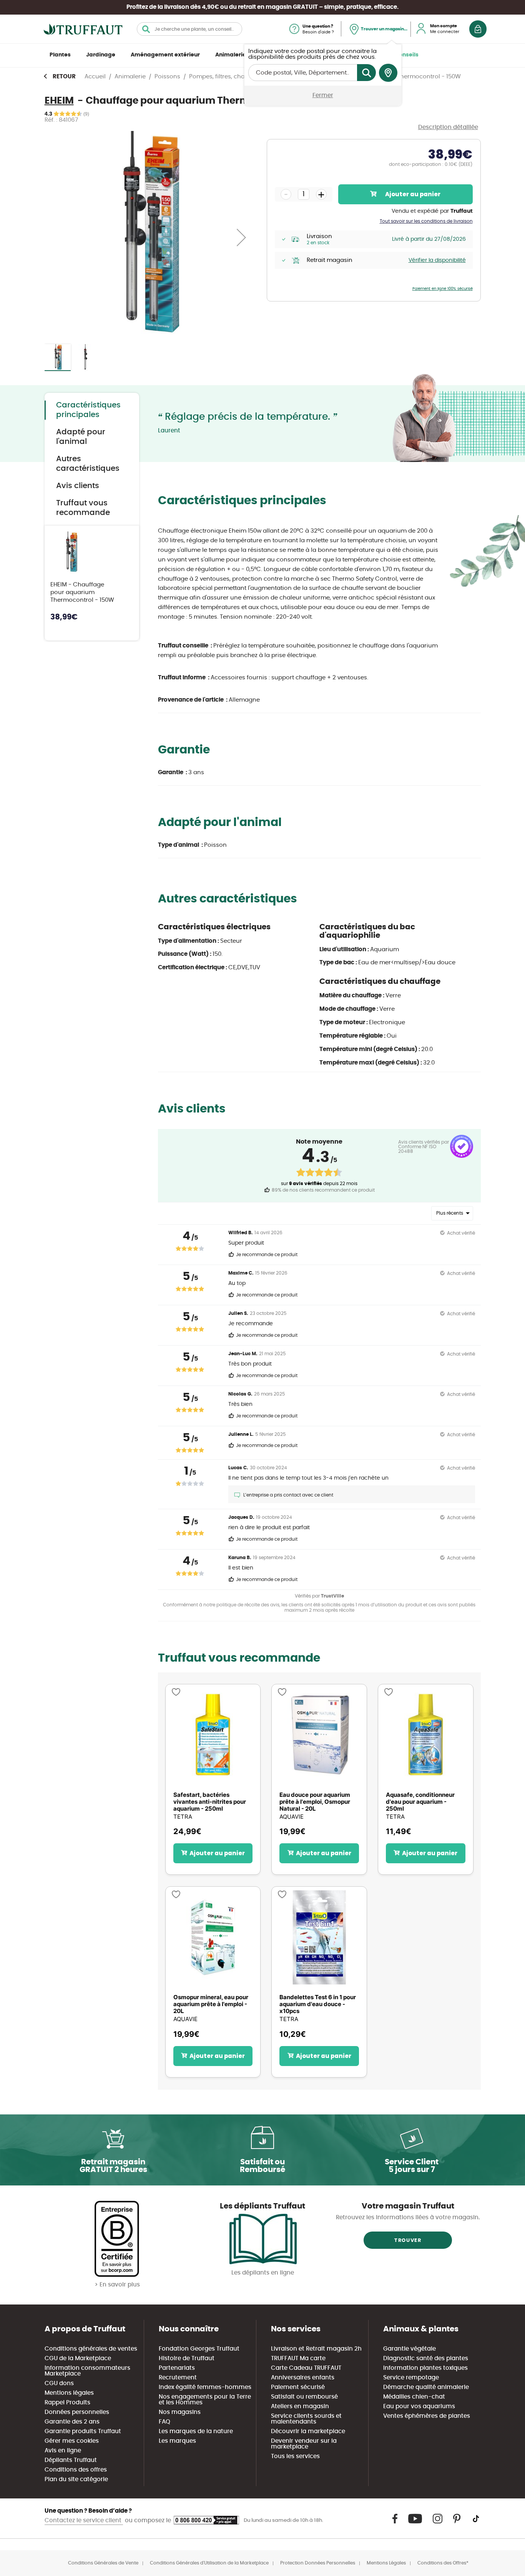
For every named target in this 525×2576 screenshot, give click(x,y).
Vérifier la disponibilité (437, 260)
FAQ (164, 2422)
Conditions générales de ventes (91, 2349)
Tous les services (295, 2456)
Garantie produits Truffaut (83, 2431)
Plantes (60, 55)
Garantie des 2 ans (72, 2422)
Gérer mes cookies (72, 2441)
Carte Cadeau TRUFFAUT (306, 2368)
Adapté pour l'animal (81, 437)
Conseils (407, 55)
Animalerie (231, 55)
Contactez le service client (84, 2521)
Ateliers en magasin (300, 2406)
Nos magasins (180, 2412)
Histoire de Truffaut (187, 2358)
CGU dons (59, 2383)
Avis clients (78, 486)
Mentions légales (69, 2393)
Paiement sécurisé (298, 2387)
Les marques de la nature (196, 2431)
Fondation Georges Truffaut (199, 2349)
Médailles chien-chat (414, 2397)
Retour (64, 77)
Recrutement (178, 2378)
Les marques (177, 2441)
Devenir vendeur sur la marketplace (304, 2444)
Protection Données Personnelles (318, 2563)
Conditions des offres (76, 2470)
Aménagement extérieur (165, 55)
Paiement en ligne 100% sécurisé (443, 289)
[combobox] (189, 29)
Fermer (323, 95)
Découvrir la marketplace (308, 2431)
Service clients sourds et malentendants (306, 2419)
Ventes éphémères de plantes (427, 2416)
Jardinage (101, 55)
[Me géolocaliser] (388, 73)
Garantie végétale (410, 2349)
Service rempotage (411, 2378)
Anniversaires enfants (303, 2378)
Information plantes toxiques (425, 2368)
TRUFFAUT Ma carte (298, 2358)
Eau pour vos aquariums (419, 2406)
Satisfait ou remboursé (304, 2397)
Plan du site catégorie (76, 2479)
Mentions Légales (386, 2563)
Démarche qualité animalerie (426, 2387)
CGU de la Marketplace (78, 2358)
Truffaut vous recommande (83, 508)
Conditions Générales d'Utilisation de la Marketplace (209, 2563)
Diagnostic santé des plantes (426, 2358)
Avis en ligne (63, 2451)
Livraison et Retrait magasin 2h (316, 2349)
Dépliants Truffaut (71, 2460)
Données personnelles (77, 2412)
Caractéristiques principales (88, 410)
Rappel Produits (67, 2403)
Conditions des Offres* (443, 2563)
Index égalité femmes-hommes (205, 2387)
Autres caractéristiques (88, 464)
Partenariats (177, 2368)
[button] (241, 237)
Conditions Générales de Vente (103, 2563)
